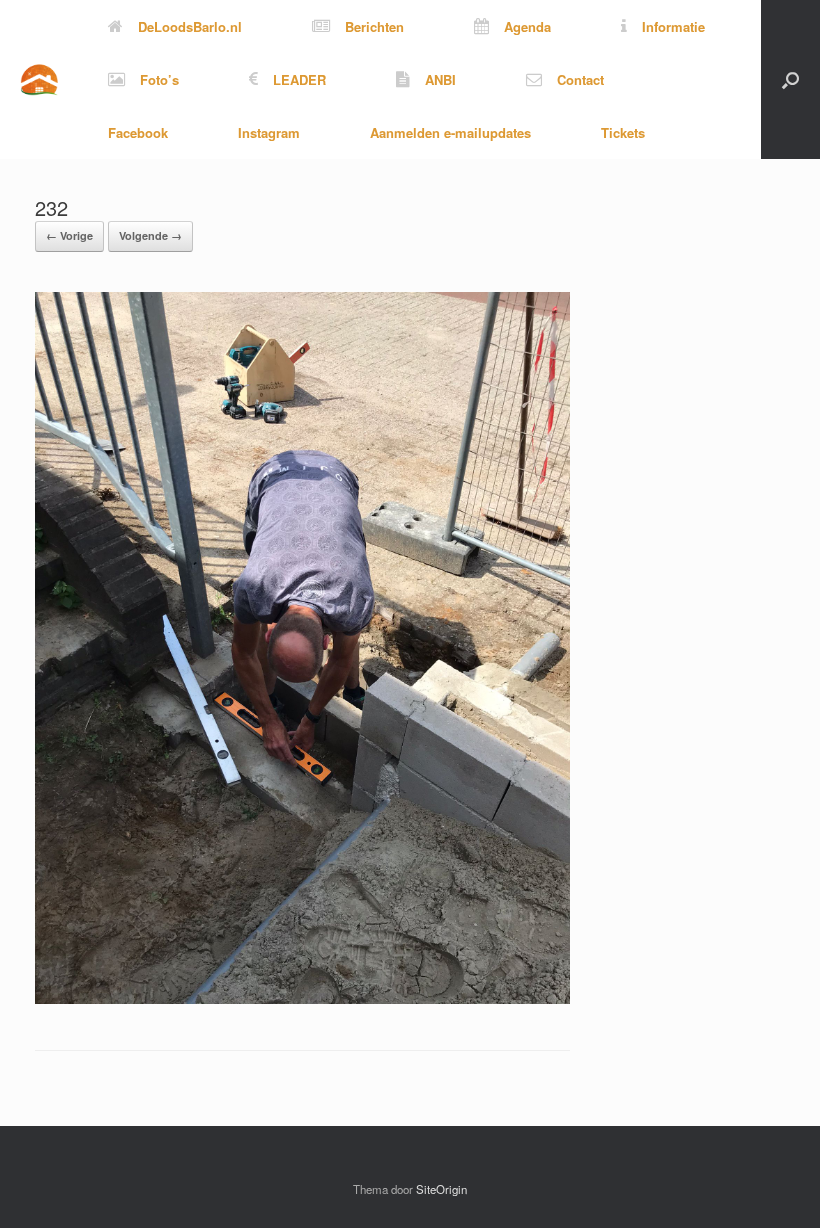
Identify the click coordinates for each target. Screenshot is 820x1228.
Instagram (269, 132)
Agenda (527, 26)
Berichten (374, 26)
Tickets (623, 132)
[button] (790, 79)
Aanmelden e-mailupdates (450, 132)
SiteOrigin (441, 1189)
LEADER (299, 79)
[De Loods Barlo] (39, 79)
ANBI (440, 79)
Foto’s (159, 79)
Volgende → (150, 235)
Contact (580, 79)
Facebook (138, 132)
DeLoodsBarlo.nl (190, 26)
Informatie (673, 26)
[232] (302, 998)
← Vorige (69, 235)
